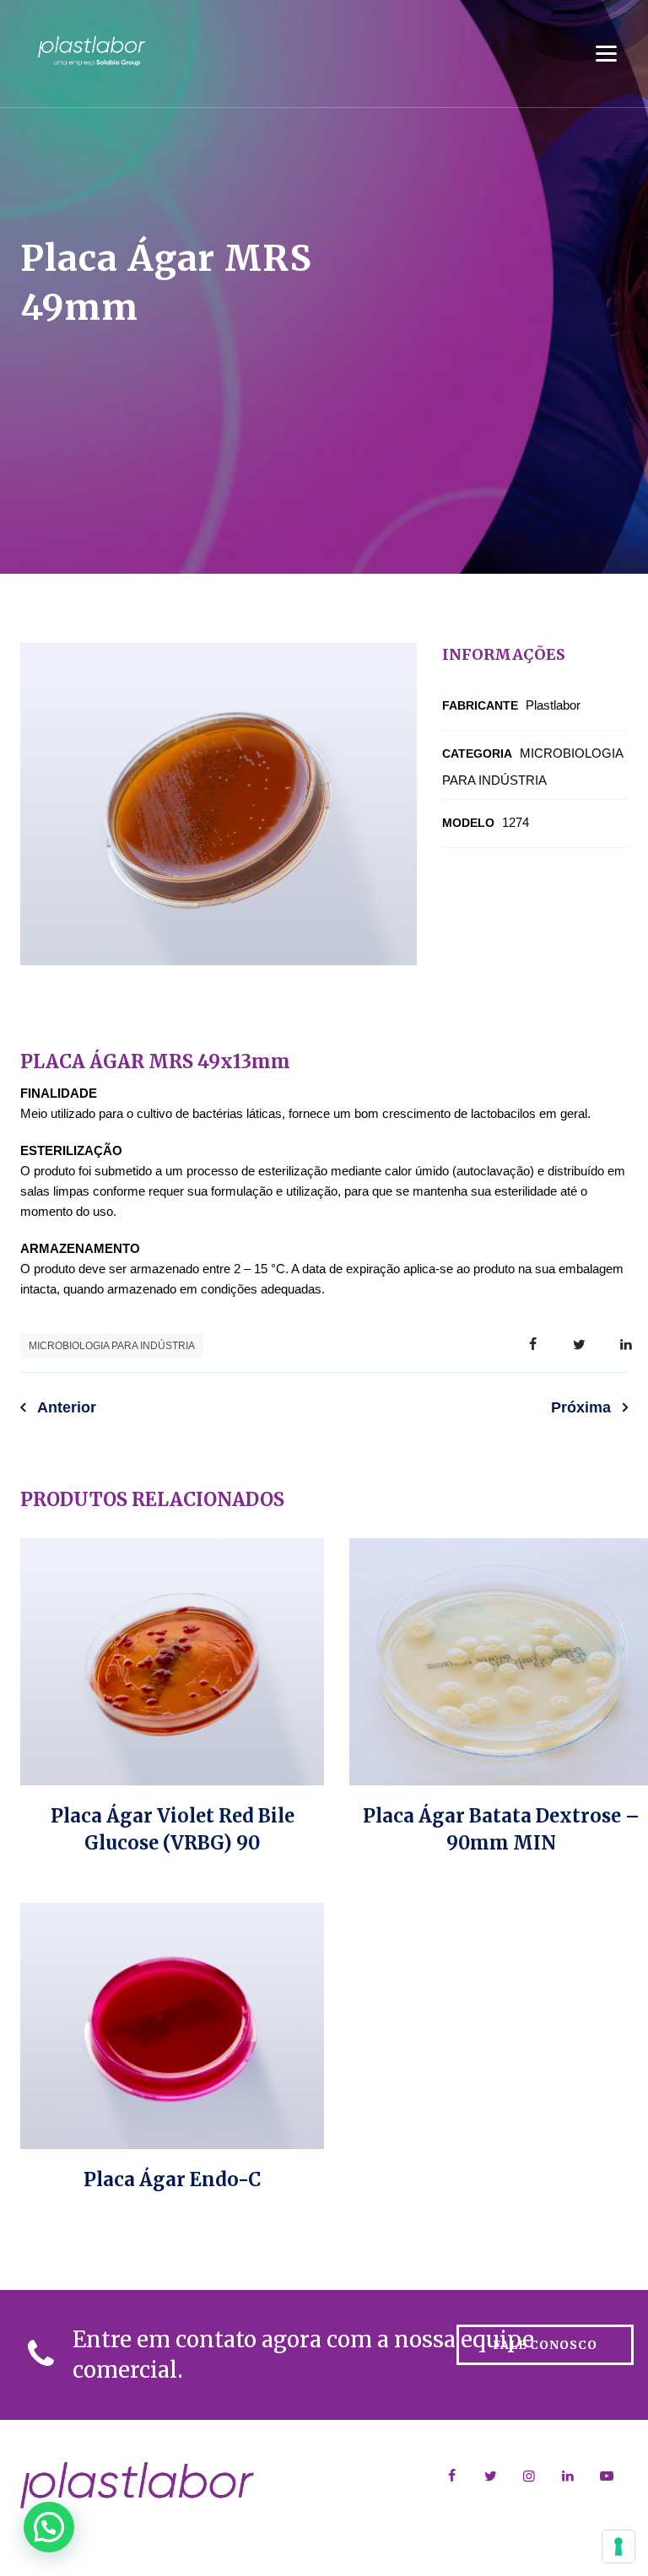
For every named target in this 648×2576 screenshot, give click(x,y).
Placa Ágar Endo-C (172, 2179)
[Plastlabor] (92, 51)
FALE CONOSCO (545, 2345)
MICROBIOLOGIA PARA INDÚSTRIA (112, 1346)
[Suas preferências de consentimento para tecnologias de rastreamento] (618, 2546)
